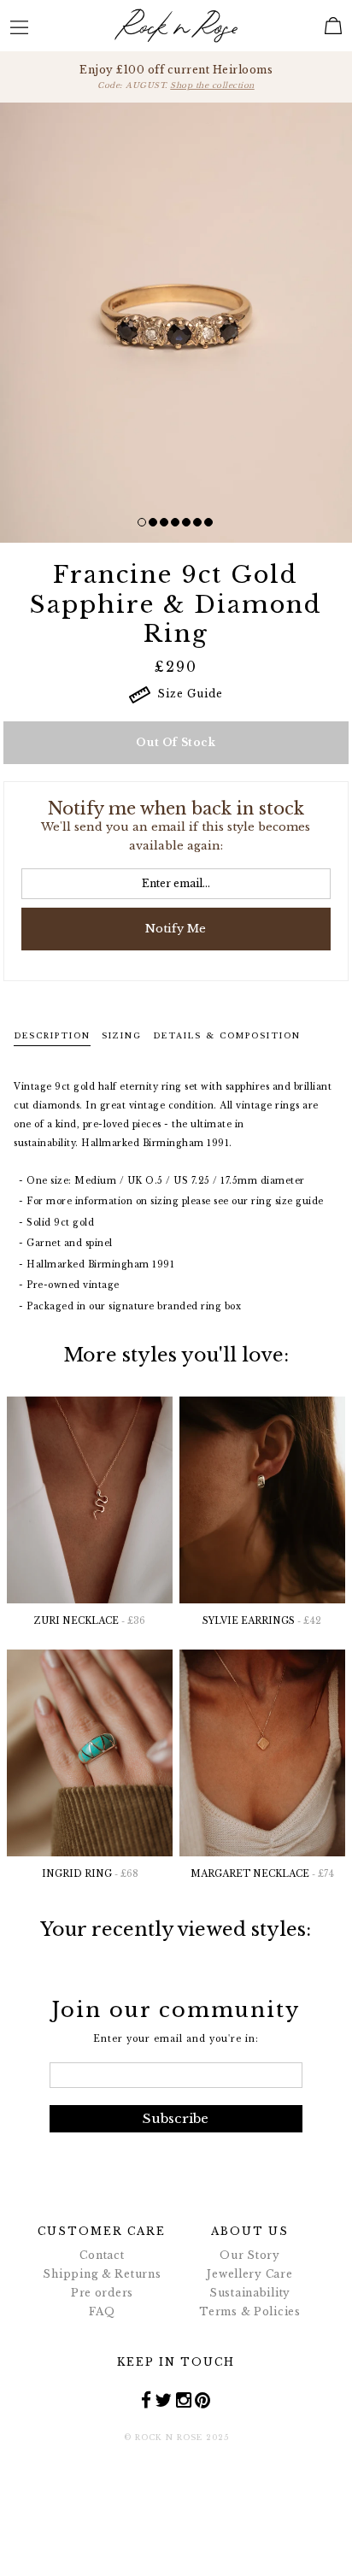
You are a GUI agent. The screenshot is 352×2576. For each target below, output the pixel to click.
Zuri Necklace (90, 1621)
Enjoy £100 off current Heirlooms (176, 76)
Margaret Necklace (262, 1874)
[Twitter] (164, 2400)
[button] (142, 522)
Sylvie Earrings (262, 1621)
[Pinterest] (203, 2400)
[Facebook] (147, 2400)
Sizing (122, 1035)
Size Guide (187, 694)
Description (52, 1035)
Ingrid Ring (90, 1874)
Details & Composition (227, 1035)
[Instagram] (184, 2400)
